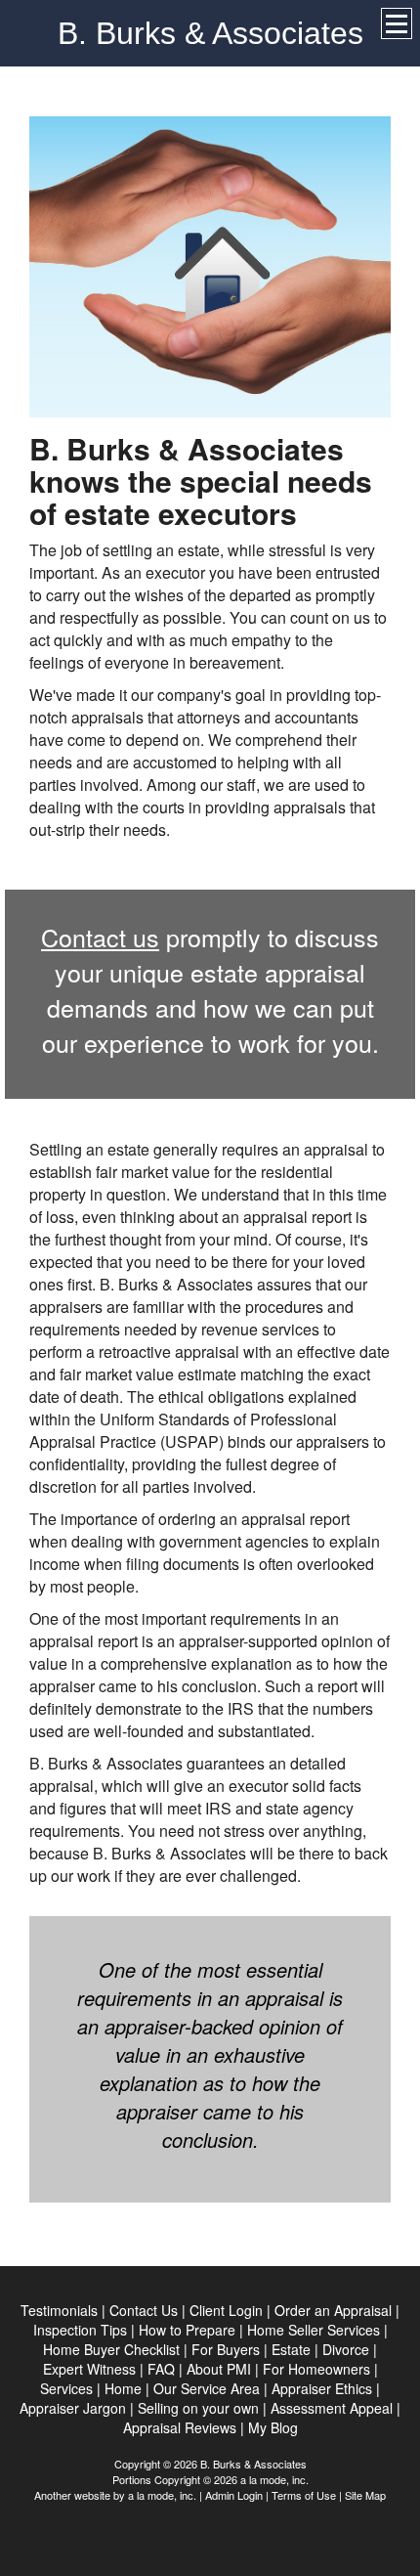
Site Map (365, 2495)
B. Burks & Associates (210, 33)
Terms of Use (304, 2495)
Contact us (100, 937)
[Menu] (397, 23)
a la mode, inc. (162, 2495)
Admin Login (234, 2495)
